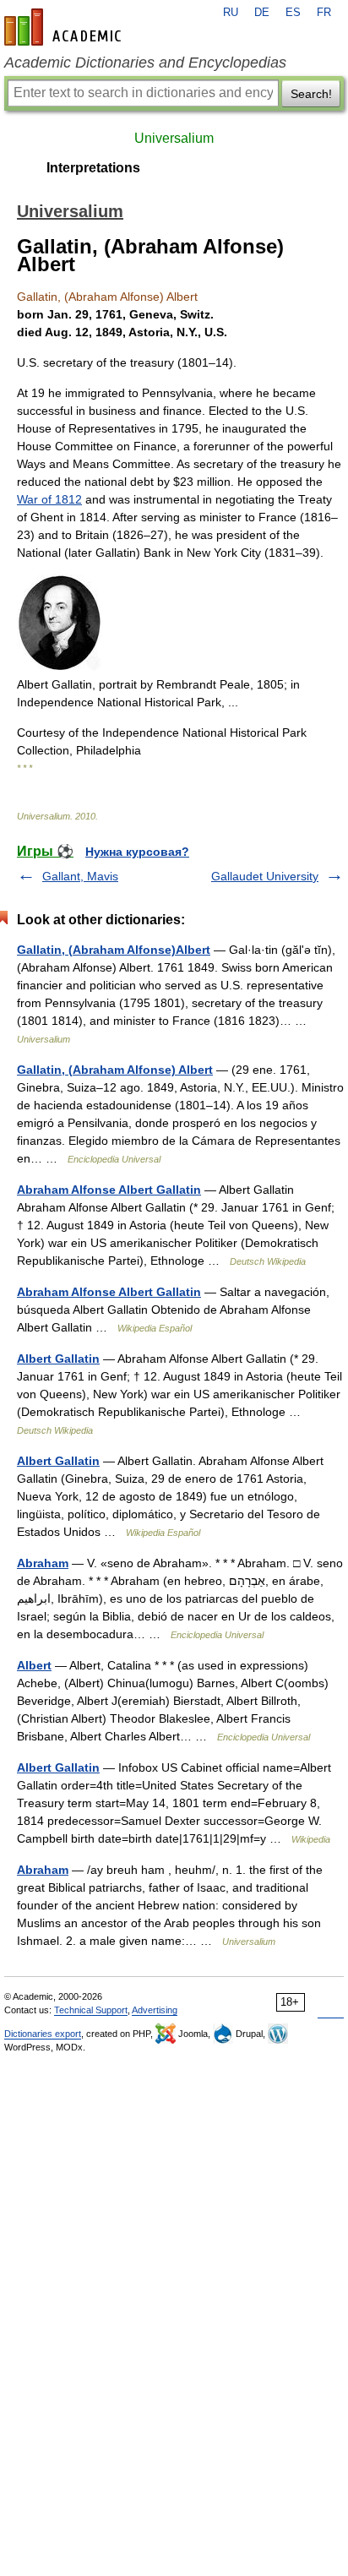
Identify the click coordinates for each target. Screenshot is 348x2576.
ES (293, 13)
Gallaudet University (265, 876)
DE (262, 13)
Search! (311, 94)
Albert (34, 1665)
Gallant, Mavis (80, 876)
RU (231, 13)
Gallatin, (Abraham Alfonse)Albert (114, 950)
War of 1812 (49, 499)
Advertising (155, 2010)
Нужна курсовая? (137, 852)
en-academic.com (65, 27)
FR (324, 13)
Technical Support (91, 2010)
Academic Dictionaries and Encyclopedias (145, 63)
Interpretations (93, 168)
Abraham (43, 1563)
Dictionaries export (43, 2034)
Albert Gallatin (58, 1359)
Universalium (174, 138)
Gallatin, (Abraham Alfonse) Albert (115, 1070)
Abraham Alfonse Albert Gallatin (109, 1190)
